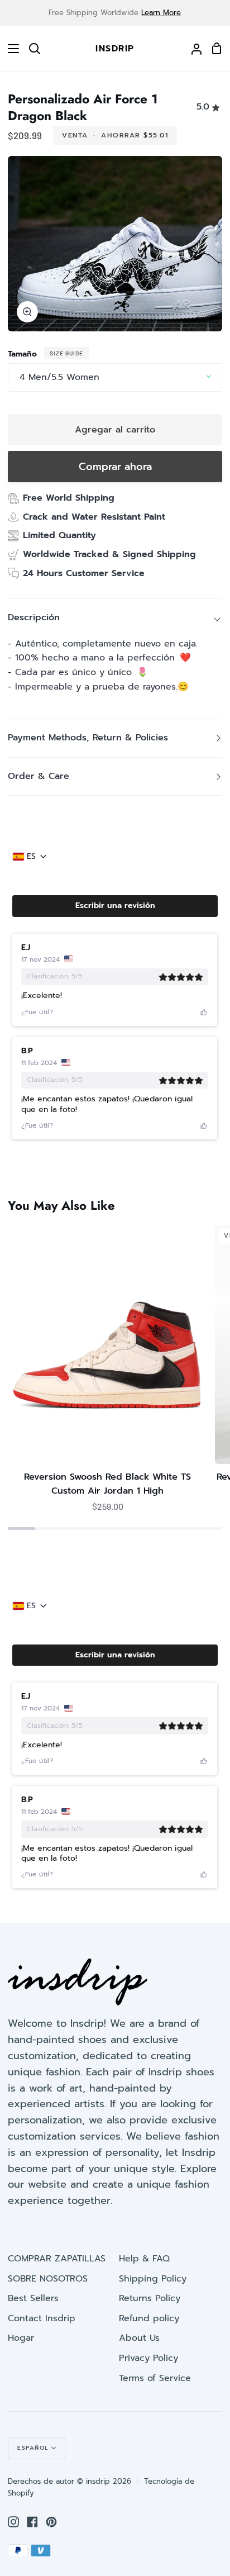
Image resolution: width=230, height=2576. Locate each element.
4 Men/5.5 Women (59, 377)
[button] (115, 906)
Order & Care (39, 776)
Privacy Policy (148, 2358)
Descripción (34, 617)
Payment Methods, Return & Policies (88, 738)
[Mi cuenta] (192, 49)
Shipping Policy (153, 2279)
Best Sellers (33, 2298)
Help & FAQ (144, 2259)
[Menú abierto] (10, 49)
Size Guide (66, 353)
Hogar (21, 2338)
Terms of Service (155, 2378)
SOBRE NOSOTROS (48, 2279)
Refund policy (149, 2318)
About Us (139, 2338)
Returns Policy (150, 2298)
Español (33, 2448)
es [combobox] (31, 857)
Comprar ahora (115, 467)
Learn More (161, 13)
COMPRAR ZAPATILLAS (57, 2259)
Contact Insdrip (42, 2318)
